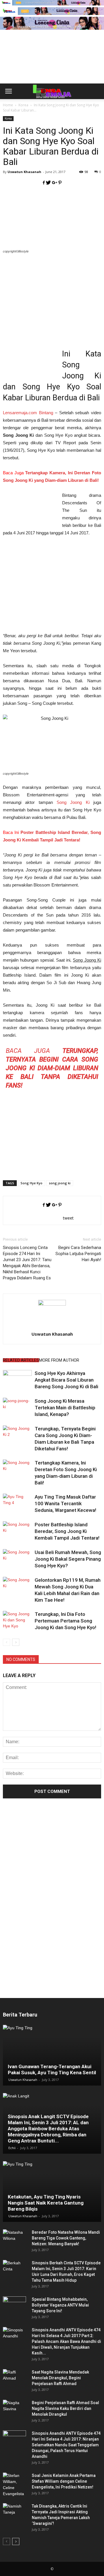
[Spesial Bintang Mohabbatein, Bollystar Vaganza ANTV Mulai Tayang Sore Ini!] (14, 2305)
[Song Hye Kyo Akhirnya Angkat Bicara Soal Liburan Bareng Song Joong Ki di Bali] (17, 1380)
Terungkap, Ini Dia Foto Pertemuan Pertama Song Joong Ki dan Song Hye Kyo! (65, 1621)
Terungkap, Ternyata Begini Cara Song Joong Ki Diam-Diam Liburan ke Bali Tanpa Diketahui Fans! (52, 1068)
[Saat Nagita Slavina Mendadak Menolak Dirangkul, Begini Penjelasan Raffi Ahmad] (14, 2378)
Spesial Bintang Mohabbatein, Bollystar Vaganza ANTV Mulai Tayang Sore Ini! (60, 2305)
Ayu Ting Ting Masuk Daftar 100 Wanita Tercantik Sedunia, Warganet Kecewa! (65, 1503)
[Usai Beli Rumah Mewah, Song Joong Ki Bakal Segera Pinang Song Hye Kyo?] (17, 1559)
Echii (12, 2148)
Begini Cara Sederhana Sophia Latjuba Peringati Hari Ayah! (78, 1254)
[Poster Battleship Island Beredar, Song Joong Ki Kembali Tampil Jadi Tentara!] (17, 1531)
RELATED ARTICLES (21, 1360)
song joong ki (60, 1183)
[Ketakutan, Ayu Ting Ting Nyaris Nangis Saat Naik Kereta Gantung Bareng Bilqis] (52, 2192)
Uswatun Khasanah (24, 172)
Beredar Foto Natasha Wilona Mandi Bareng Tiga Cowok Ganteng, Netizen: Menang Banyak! (66, 2238)
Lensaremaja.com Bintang (28, 413)
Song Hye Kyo (31, 1183)
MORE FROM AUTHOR (59, 1360)
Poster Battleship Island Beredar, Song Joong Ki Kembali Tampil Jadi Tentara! (67, 1531)
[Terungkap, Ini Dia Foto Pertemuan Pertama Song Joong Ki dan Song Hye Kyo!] (17, 1621)
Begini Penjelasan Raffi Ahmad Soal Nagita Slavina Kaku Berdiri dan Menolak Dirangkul (65, 2408)
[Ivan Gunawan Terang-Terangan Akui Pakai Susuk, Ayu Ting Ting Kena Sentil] (52, 2055)
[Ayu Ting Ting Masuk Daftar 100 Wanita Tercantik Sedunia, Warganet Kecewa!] (17, 1504)
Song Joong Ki (73, 802)
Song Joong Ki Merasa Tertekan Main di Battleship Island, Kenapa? (65, 1408)
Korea (8, 118)
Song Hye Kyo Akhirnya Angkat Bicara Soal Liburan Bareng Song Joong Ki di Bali (66, 1380)
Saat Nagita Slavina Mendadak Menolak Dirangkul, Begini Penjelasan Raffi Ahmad (60, 2378)
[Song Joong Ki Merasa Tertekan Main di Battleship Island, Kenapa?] (17, 1408)
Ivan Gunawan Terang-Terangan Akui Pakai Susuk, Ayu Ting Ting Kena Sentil (52, 2069)
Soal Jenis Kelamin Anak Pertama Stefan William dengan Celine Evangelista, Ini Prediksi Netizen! (64, 2481)
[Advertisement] (52, 66)
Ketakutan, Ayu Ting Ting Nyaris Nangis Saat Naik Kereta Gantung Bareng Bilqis (46, 2203)
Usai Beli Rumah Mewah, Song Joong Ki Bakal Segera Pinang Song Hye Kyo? (68, 1559)
